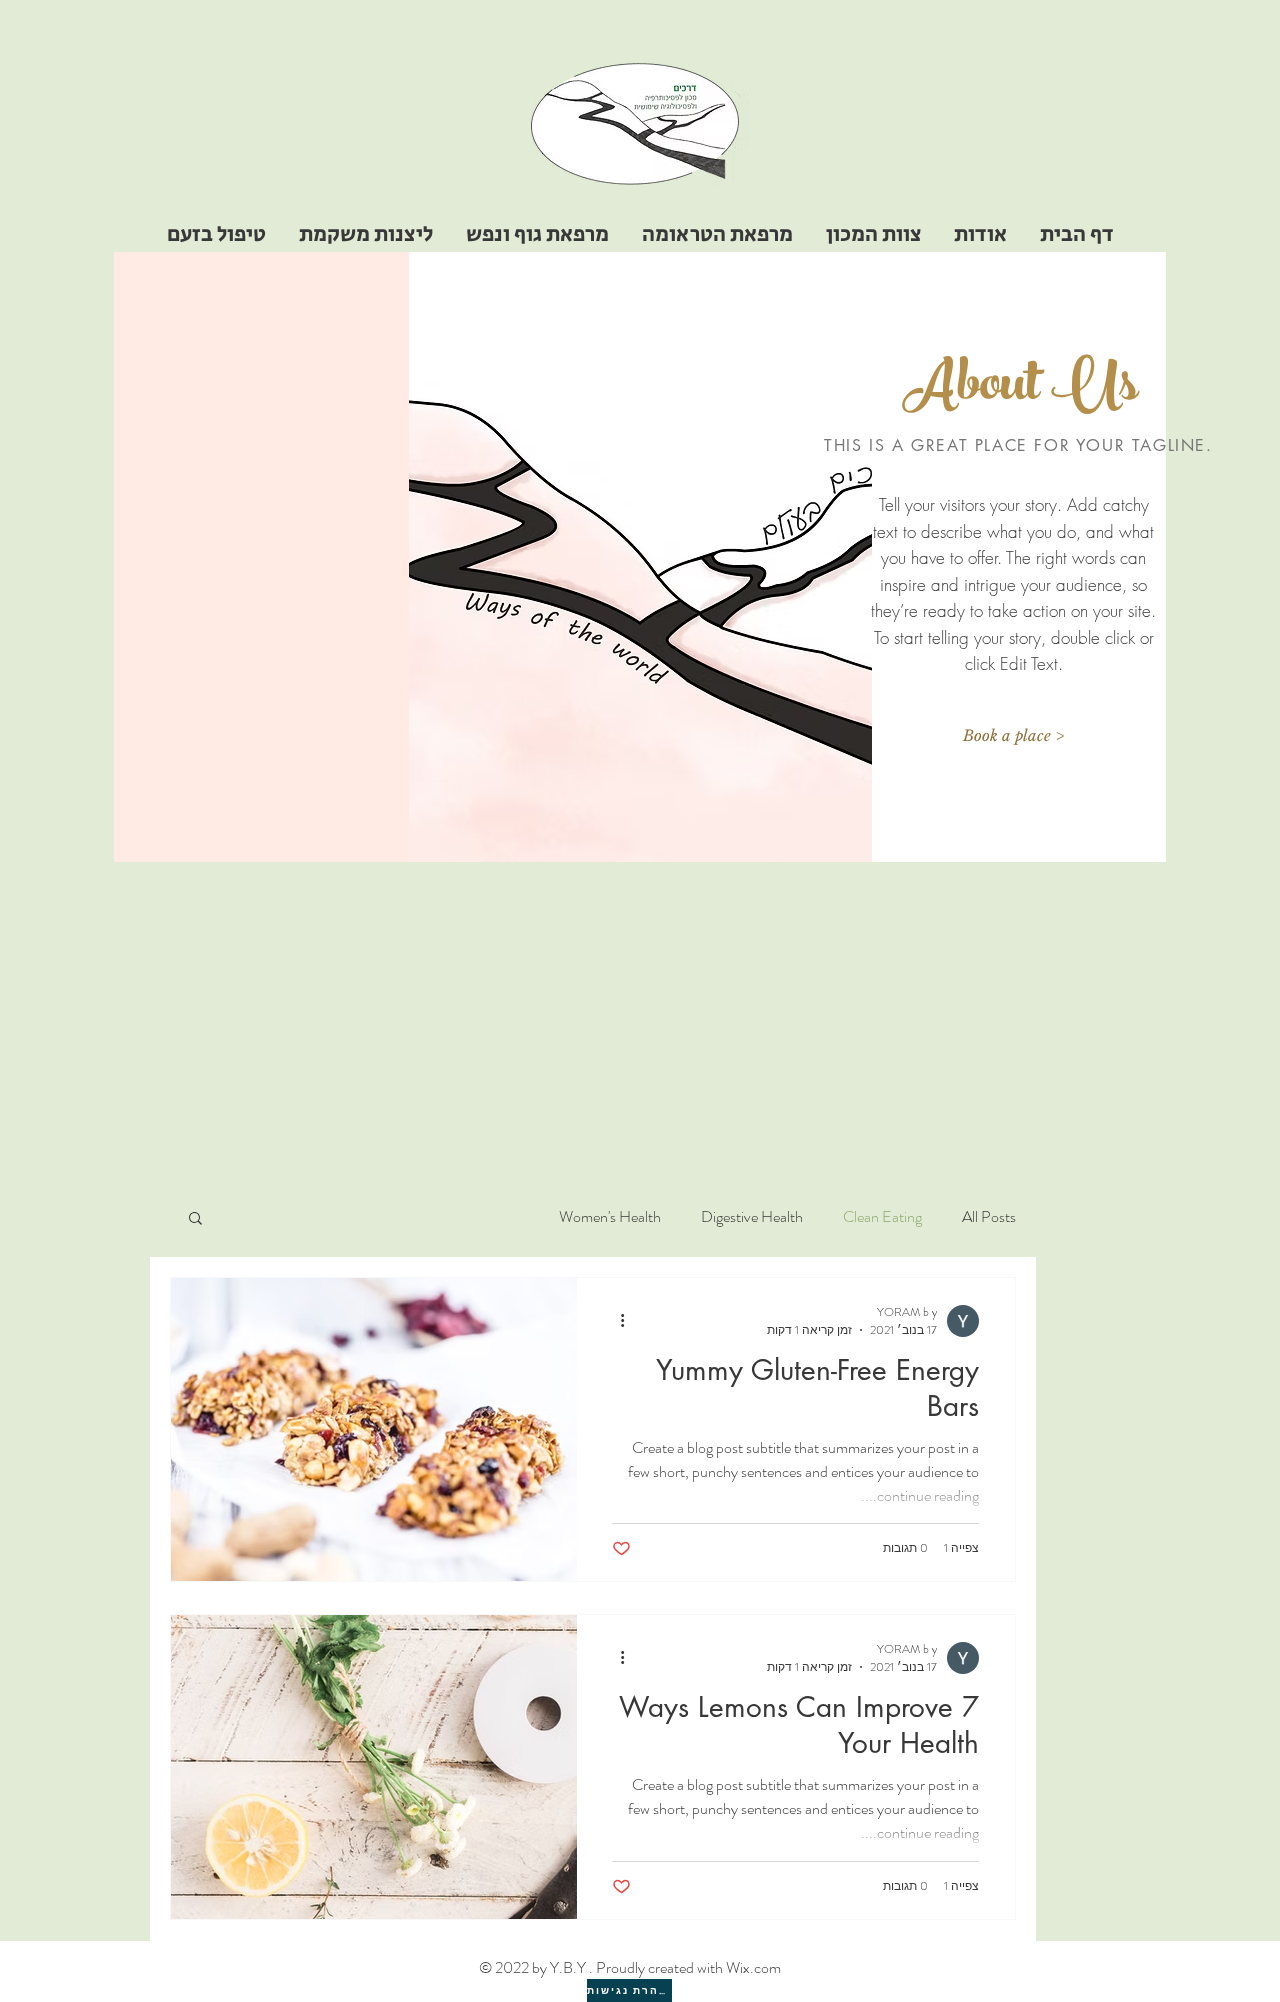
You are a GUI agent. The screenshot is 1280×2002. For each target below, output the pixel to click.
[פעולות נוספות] (615, 1321)
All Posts (989, 1217)
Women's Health (610, 1217)
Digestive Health (752, 1217)
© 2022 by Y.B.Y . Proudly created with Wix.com (630, 1967)
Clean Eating (882, 1217)
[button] (1013, 736)
